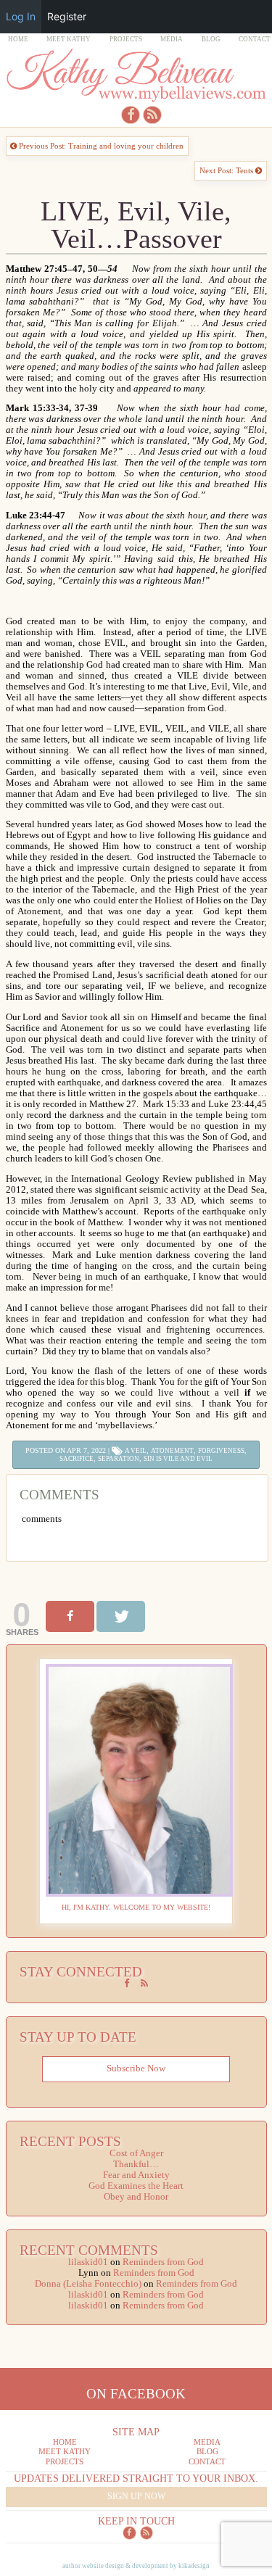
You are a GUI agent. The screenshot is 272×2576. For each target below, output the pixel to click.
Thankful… (136, 2164)
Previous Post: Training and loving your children (100, 146)
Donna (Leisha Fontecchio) (88, 2284)
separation (119, 1459)
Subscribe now (136, 2068)
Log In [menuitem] (21, 16)
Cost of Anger (136, 2153)
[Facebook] (70, 1616)
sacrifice (77, 1459)
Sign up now (136, 2496)
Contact (255, 39)
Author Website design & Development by (136, 2566)
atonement (172, 1451)
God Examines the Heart (136, 2186)
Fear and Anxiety (136, 2175)
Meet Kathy (69, 39)
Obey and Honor (136, 2197)
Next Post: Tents (227, 170)
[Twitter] (121, 1616)
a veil (136, 1451)
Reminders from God (163, 2262)
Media (172, 39)
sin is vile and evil (178, 1459)
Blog (211, 39)
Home (18, 39)
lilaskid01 (88, 2262)
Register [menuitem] (67, 16)
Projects (126, 39)
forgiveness (221, 1451)
